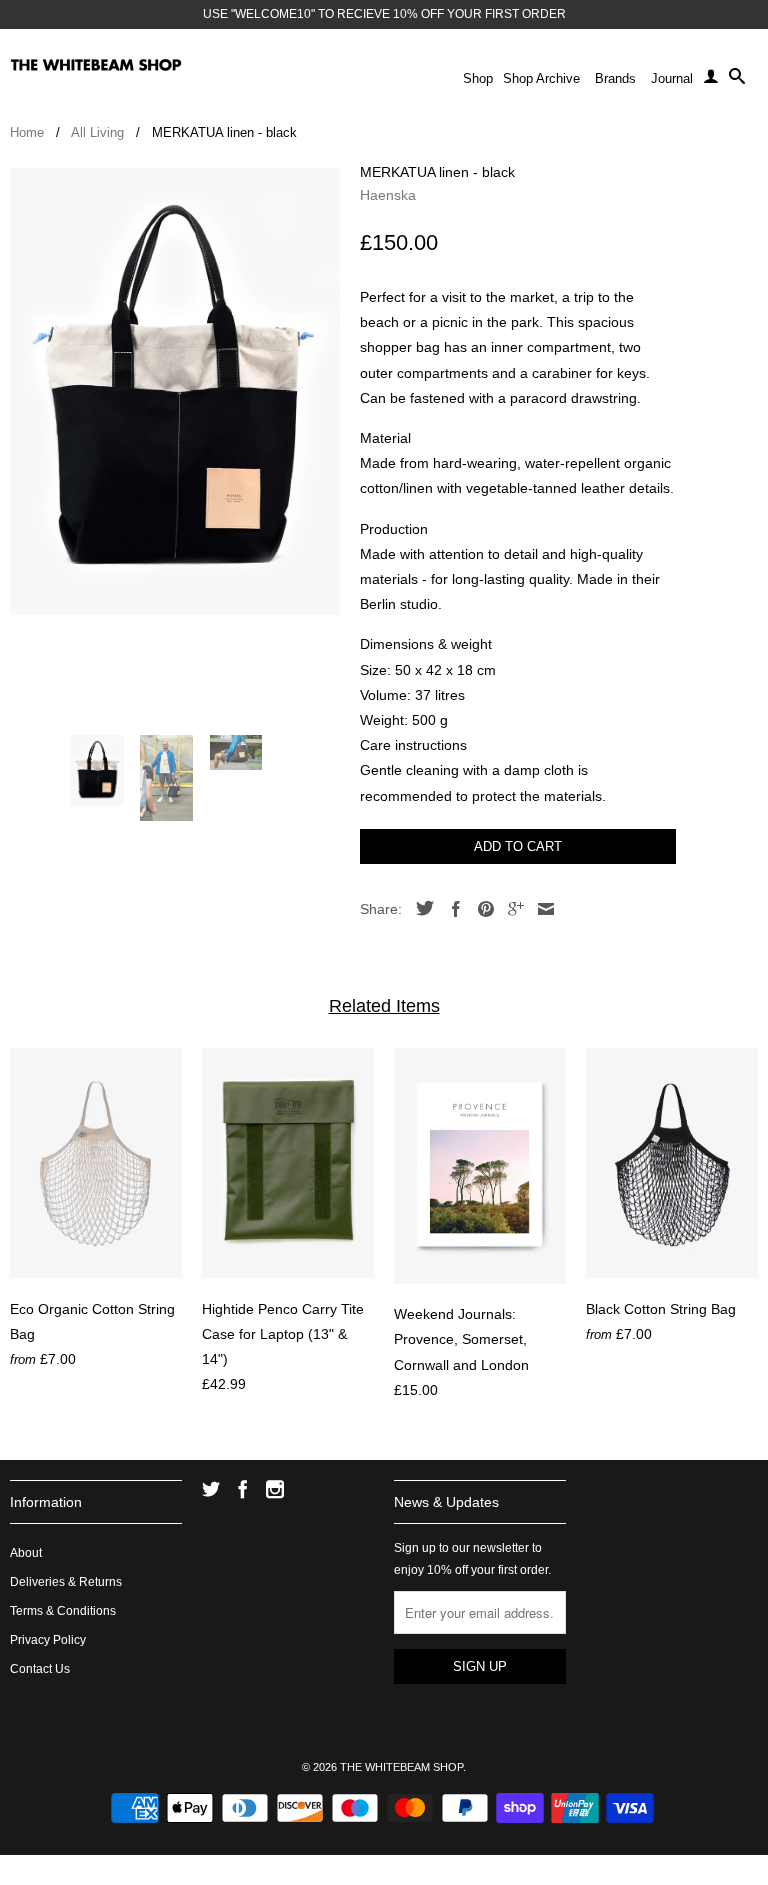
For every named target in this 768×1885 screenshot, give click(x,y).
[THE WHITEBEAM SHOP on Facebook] (243, 1489)
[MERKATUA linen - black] (175, 391)
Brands (615, 78)
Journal (672, 78)
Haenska (388, 195)
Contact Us (40, 1669)
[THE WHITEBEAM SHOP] (96, 65)
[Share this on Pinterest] (481, 909)
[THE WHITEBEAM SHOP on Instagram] (275, 1489)
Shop (478, 78)
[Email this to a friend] (541, 909)
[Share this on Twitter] (420, 908)
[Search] (737, 80)
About (26, 1553)
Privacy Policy (48, 1640)
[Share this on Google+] (511, 909)
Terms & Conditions (63, 1611)
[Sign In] (711, 80)
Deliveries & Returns (66, 1582)
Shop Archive (541, 78)
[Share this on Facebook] (451, 909)
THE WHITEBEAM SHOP (401, 1767)
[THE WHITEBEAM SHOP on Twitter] (211, 1489)
